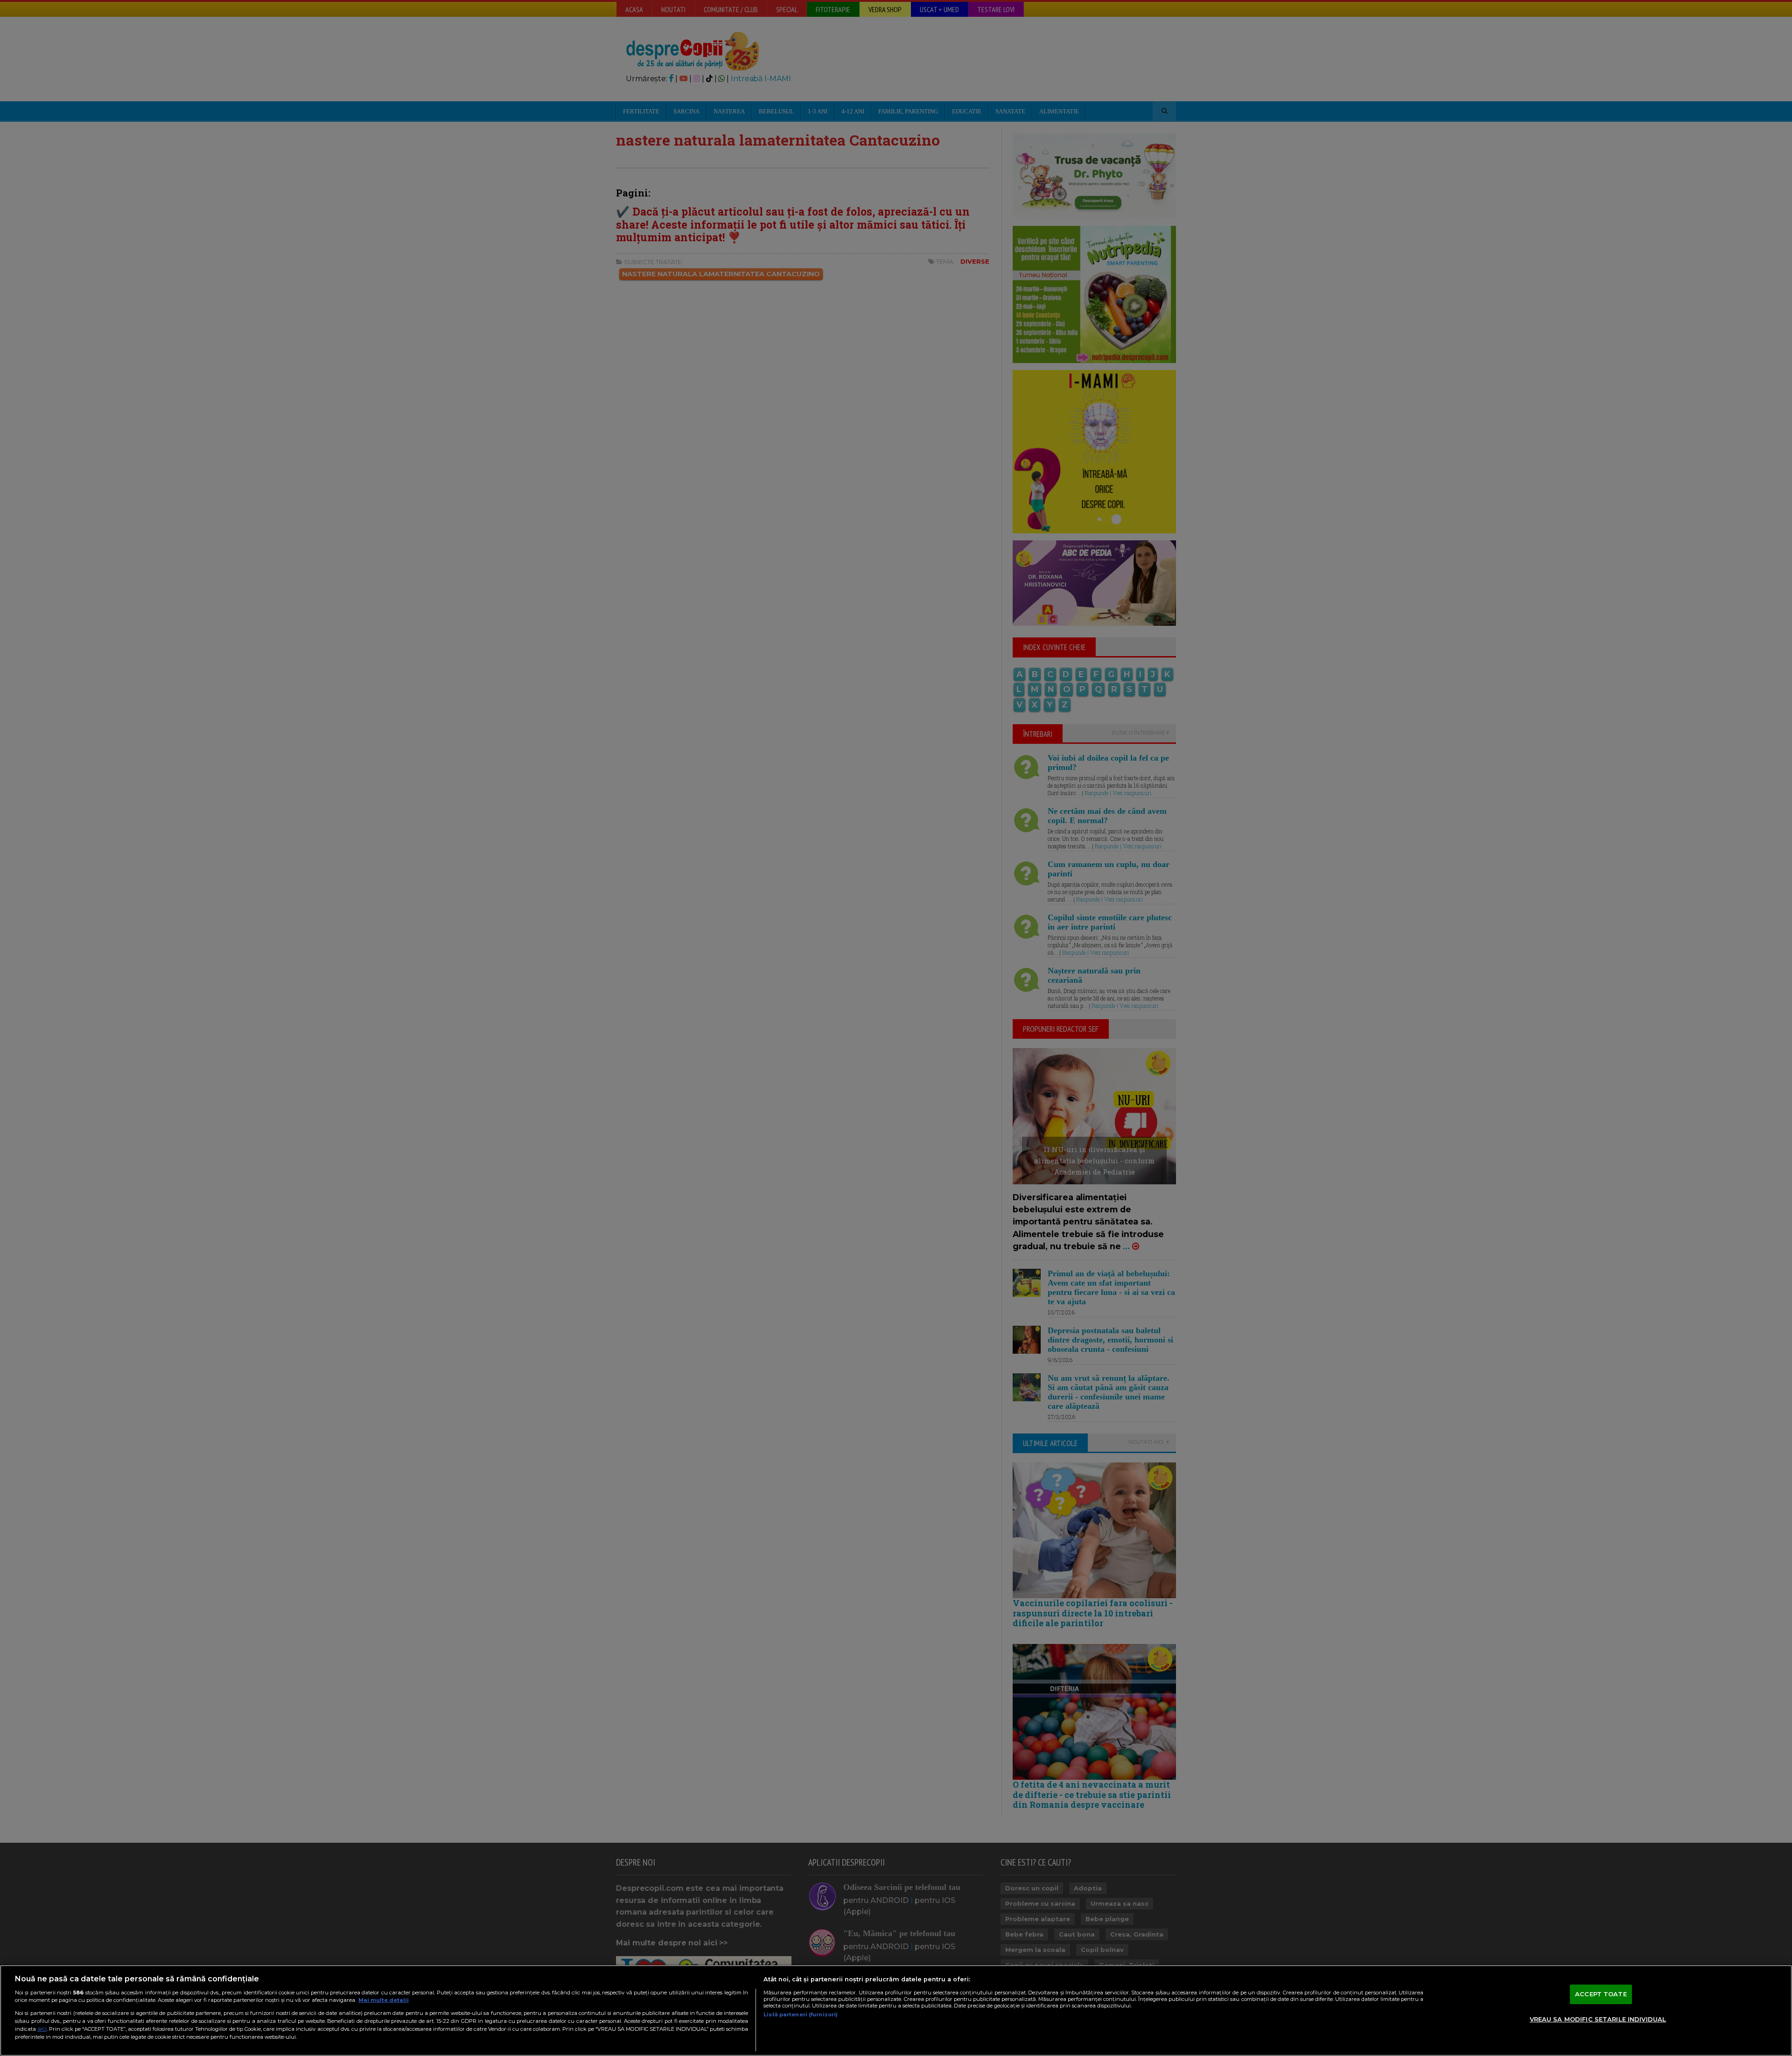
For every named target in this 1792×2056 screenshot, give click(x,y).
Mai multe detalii (384, 2000)
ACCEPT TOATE (1601, 1994)
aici (42, 2029)
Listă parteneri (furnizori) (801, 2014)
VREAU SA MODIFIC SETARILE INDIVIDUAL (1598, 2019)
